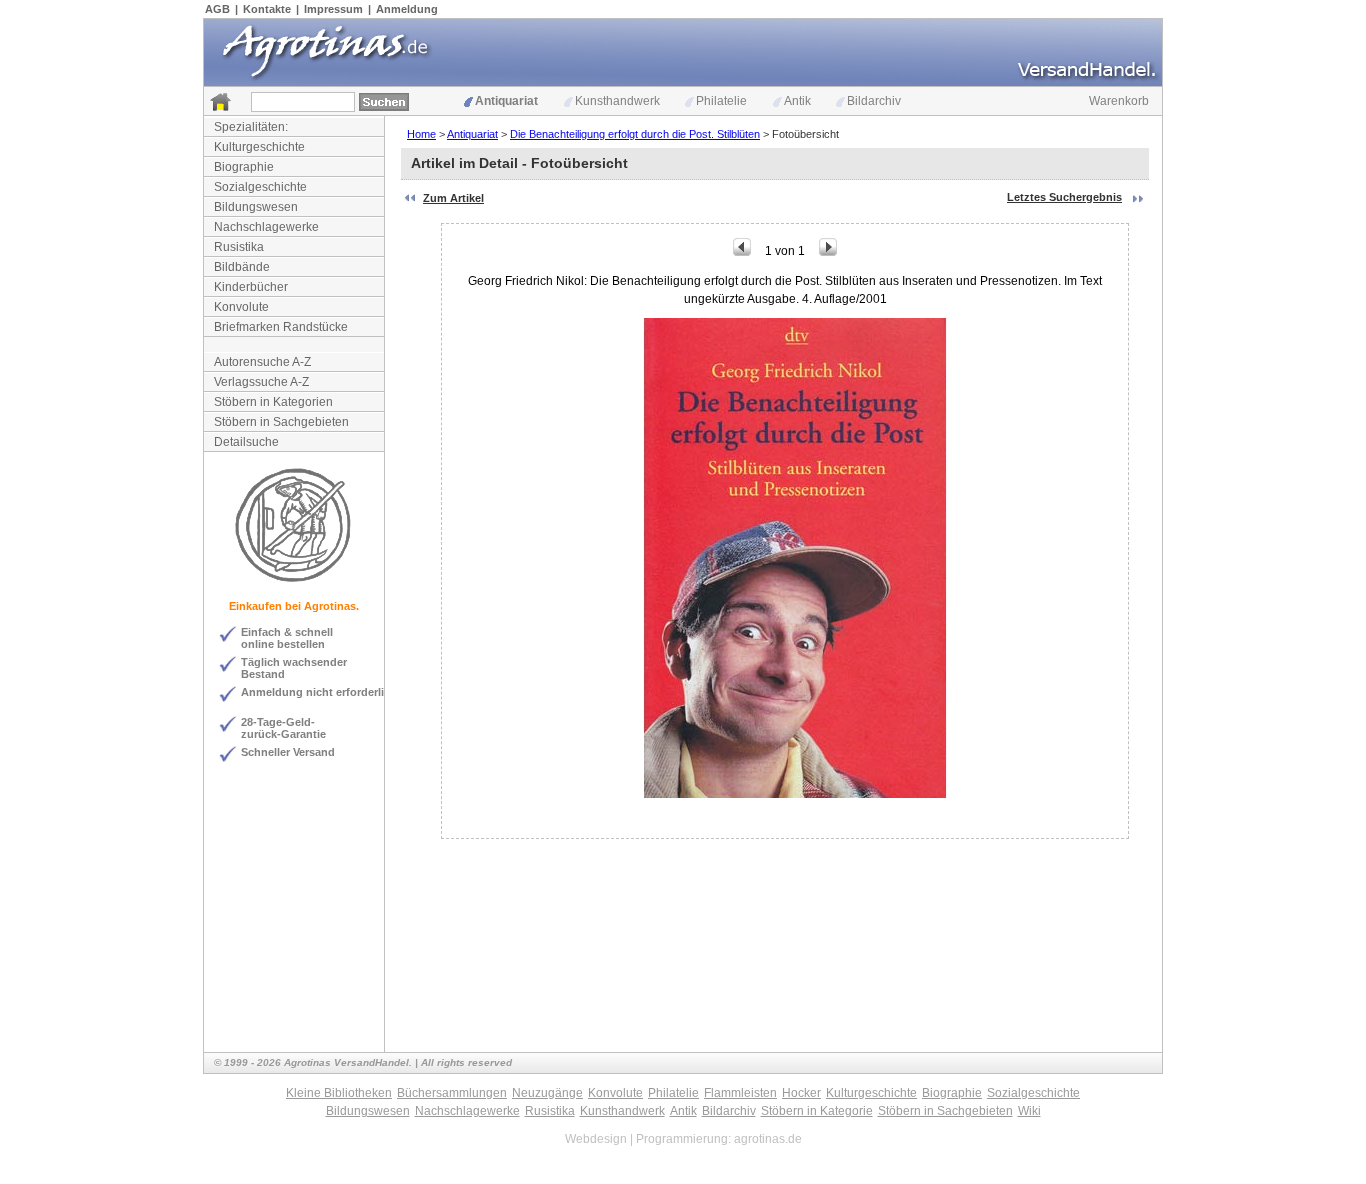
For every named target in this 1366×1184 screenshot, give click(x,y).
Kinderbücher (251, 287)
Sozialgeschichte (260, 187)
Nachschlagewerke (266, 227)
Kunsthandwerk (617, 101)
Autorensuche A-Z (262, 362)
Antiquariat (506, 101)
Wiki (1029, 1111)
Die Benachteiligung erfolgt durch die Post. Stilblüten (635, 134)
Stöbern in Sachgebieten (281, 422)
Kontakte (267, 9)
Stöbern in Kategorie (817, 1111)
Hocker (801, 1093)
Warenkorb (1119, 101)
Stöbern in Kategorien (273, 402)
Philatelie (721, 101)
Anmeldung (407, 9)
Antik (797, 101)
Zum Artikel (453, 198)
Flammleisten (740, 1093)
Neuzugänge (547, 1093)
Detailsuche (246, 442)
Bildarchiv (874, 101)
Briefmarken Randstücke (281, 327)
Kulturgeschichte (259, 147)
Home (421, 134)
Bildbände (242, 267)
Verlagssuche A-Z (261, 382)
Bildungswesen (256, 207)
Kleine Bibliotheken (339, 1093)
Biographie (244, 167)
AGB (217, 9)
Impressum (333, 9)
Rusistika (239, 247)
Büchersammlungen (452, 1093)
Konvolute (241, 307)
